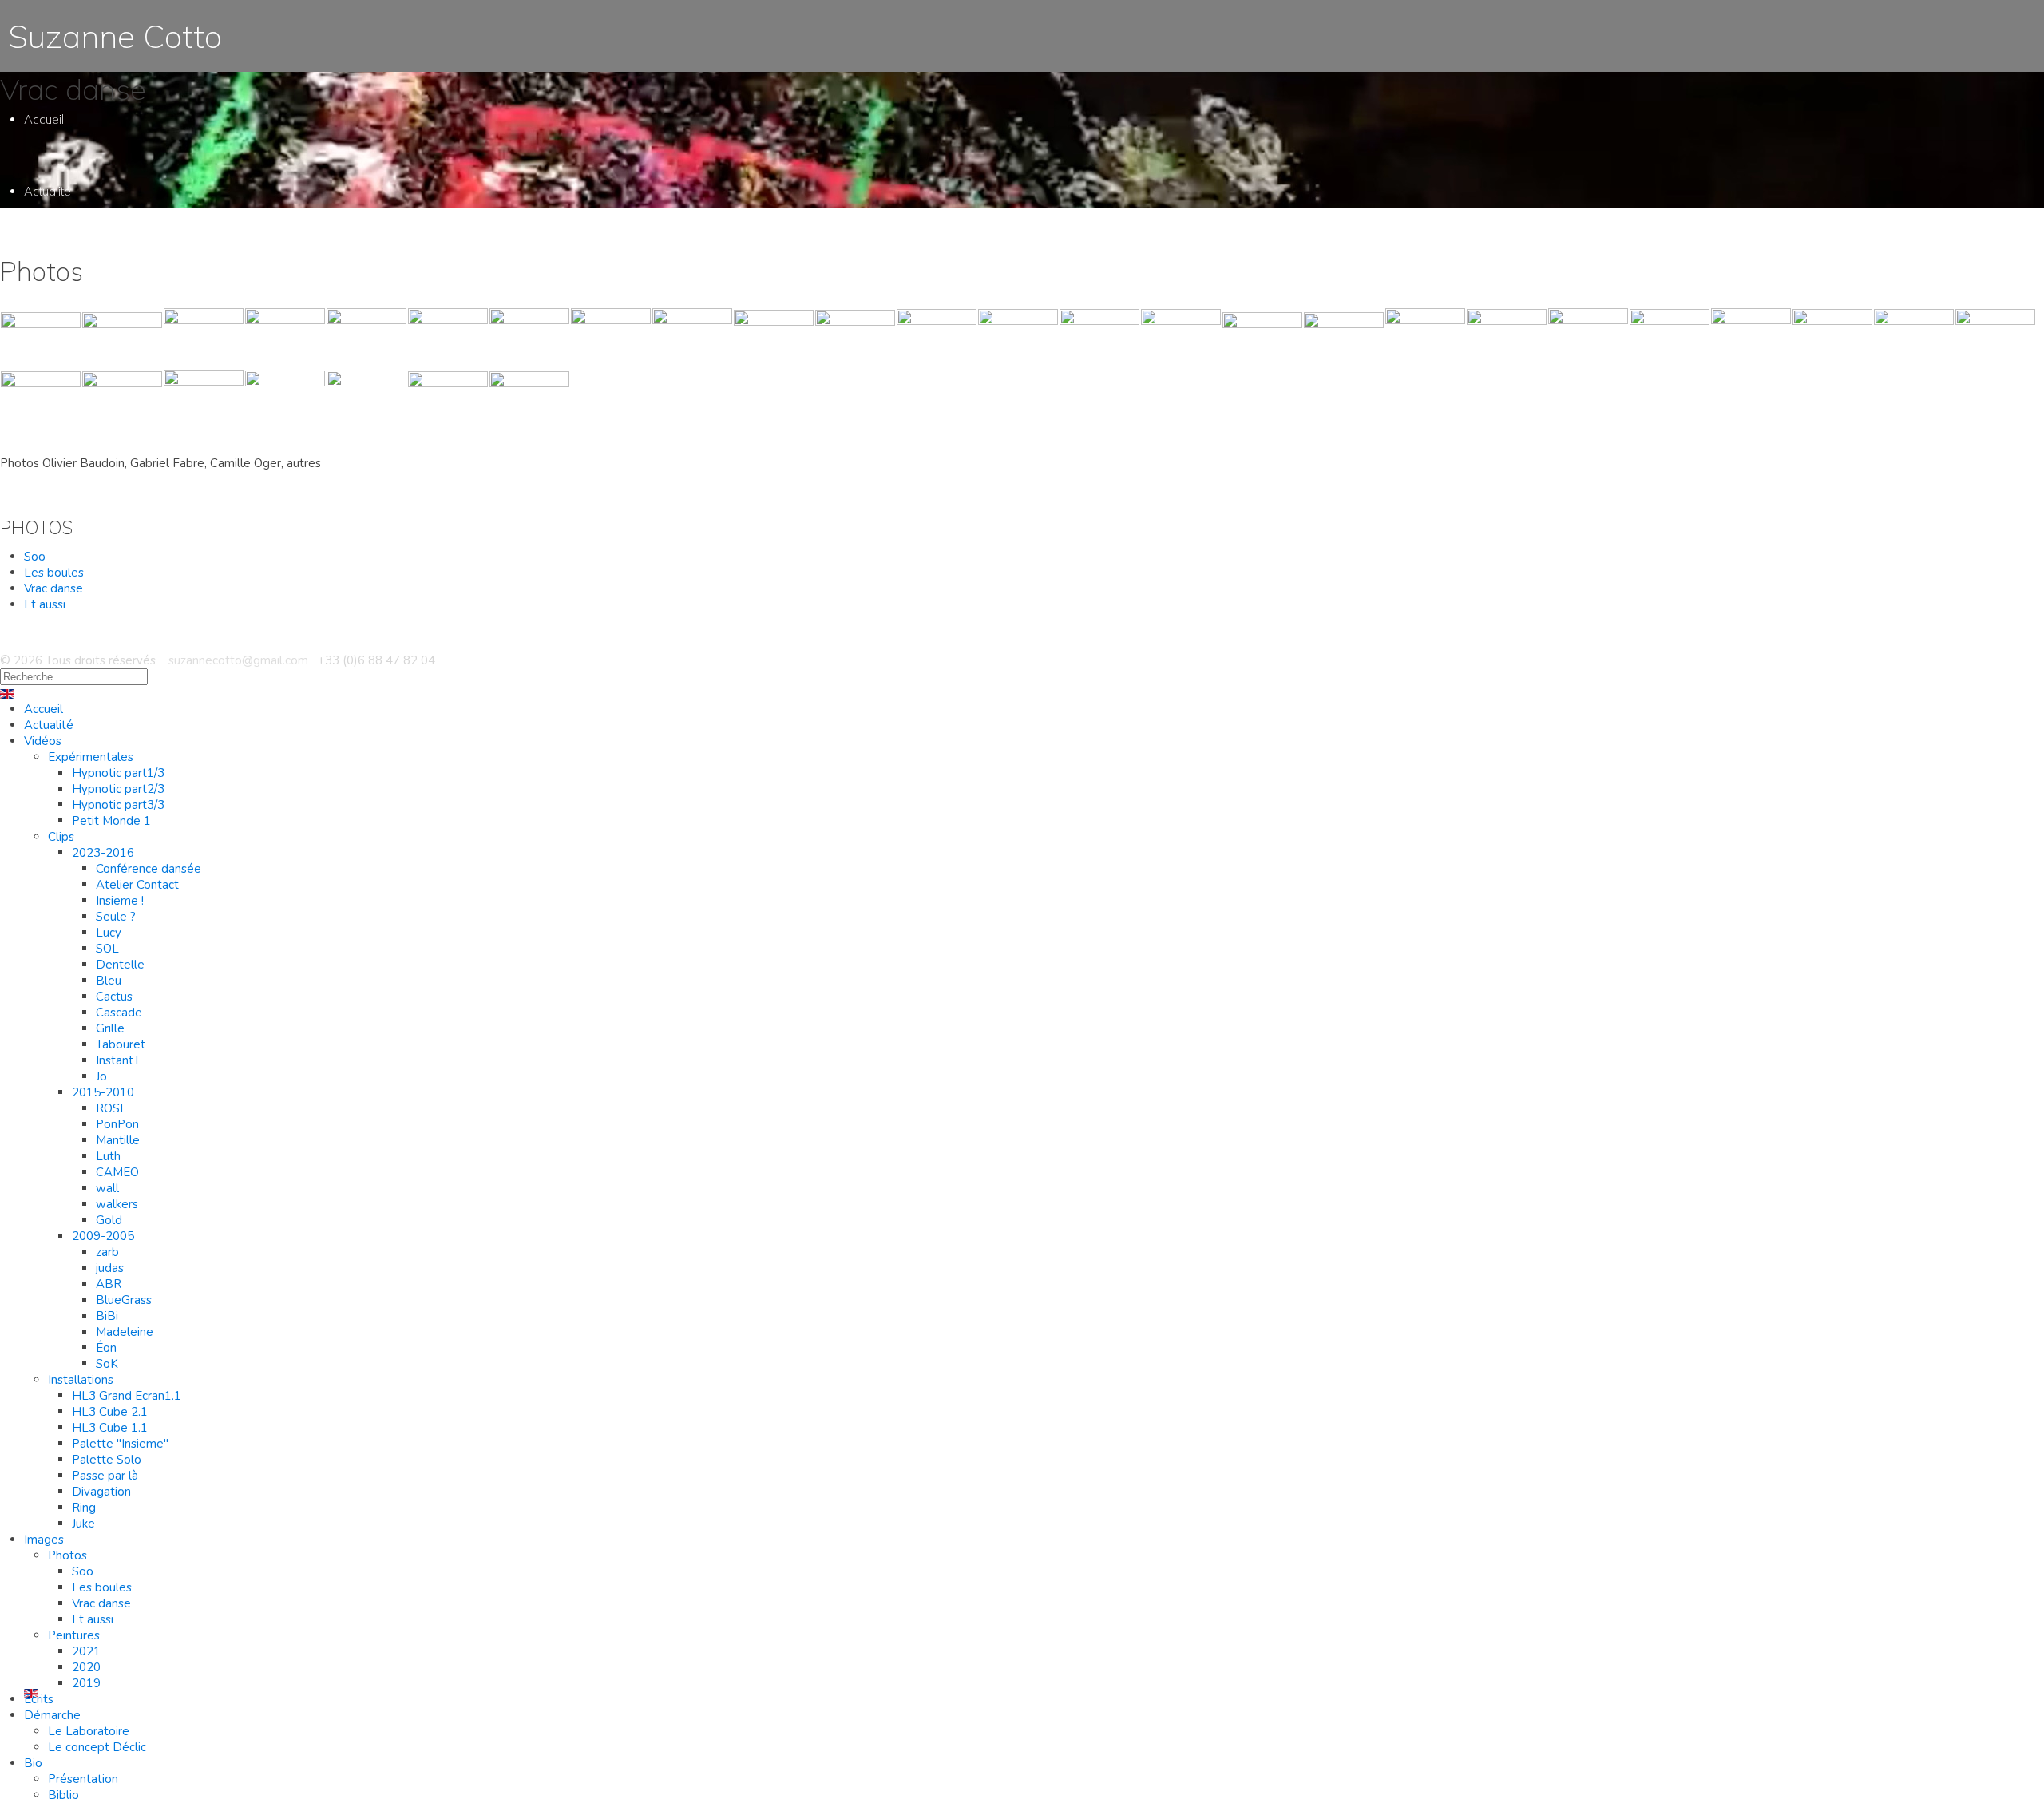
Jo (101, 638)
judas (110, 1268)
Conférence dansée (149, 869)
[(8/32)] (611, 338)
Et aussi (93, 1285)
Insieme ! (120, 901)
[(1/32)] (41, 339)
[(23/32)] (1832, 338)
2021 (86, 1651)
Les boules (54, 573)
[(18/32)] (1425, 338)
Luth (107, 730)
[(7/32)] (529, 338)
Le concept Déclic (97, 1549)
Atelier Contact (135, 447)
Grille (109, 590)
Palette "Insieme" (120, 1444)
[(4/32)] (285, 338)
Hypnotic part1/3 (118, 773)
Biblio (63, 1795)
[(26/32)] (41, 400)
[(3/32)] (204, 338)
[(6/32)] (448, 338)
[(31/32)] (448, 400)
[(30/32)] (366, 400)
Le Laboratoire (88, 1533)
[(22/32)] (1751, 338)
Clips (61, 837)
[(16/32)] (1262, 339)
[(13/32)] (1018, 338)
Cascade (121, 575)
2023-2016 (103, 853)
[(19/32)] (1507, 339)
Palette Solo (107, 1460)
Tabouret (120, 606)
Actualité (48, 191)
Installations (79, 978)
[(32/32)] (529, 400)
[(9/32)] (692, 338)
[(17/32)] (1344, 339)
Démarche (53, 1489)
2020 (86, 1667)
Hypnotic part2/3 (118, 789)
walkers (117, 1204)
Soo (35, 557)
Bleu (108, 543)
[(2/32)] (122, 339)
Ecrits (39, 1417)
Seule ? (115, 479)
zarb (108, 838)
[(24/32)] (1914, 338)
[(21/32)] (1670, 338)
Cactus (115, 559)
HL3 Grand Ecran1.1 (127, 1396)
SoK (107, 1364)
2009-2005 (103, 1236)
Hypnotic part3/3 (118, 805)
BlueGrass (124, 1300)
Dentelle (118, 527)
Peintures (73, 1313)
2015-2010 (103, 1092)
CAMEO (117, 746)
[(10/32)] (774, 338)
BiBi (107, 1316)
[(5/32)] (366, 338)
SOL (108, 511)
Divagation (101, 1492)
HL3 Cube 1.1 (110, 1428)
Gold (109, 1220)
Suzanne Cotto (111, 36)
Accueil (44, 119)
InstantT (117, 622)
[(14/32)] (1099, 339)
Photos (67, 1221)
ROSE (111, 1108)
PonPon (117, 698)
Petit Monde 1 (111, 821)
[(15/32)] (1181, 339)
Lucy (109, 495)
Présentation (83, 1779)
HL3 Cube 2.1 (110, 1412)
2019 (86, 1683)
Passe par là (105, 1476)
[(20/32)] (1588, 338)
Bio (33, 1605)
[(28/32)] (204, 400)
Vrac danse (53, 588)
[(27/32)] (122, 400)
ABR (109, 1284)
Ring (84, 1508)
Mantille (116, 714)
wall (107, 1188)
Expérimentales (91, 757)
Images (44, 1177)
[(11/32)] (855, 339)
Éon (106, 1348)
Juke (83, 1524)
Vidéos (43, 741)
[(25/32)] (1995, 338)
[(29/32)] (285, 400)
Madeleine (125, 1332)
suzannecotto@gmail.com (237, 660)
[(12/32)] (937, 339)
